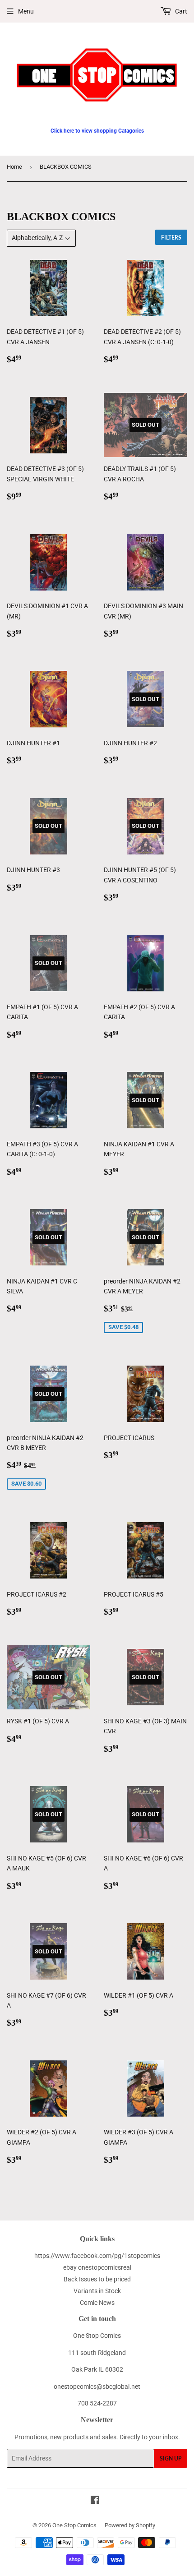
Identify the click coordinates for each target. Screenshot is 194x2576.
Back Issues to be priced (97, 2279)
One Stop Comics (74, 2525)
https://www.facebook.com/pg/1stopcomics (97, 2256)
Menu (26, 11)
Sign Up (171, 2458)
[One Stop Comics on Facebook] (95, 2501)
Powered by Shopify (130, 2525)
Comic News (97, 2303)
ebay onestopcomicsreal (97, 2267)
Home (14, 167)
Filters (171, 238)
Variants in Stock (97, 2291)
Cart (180, 11)
